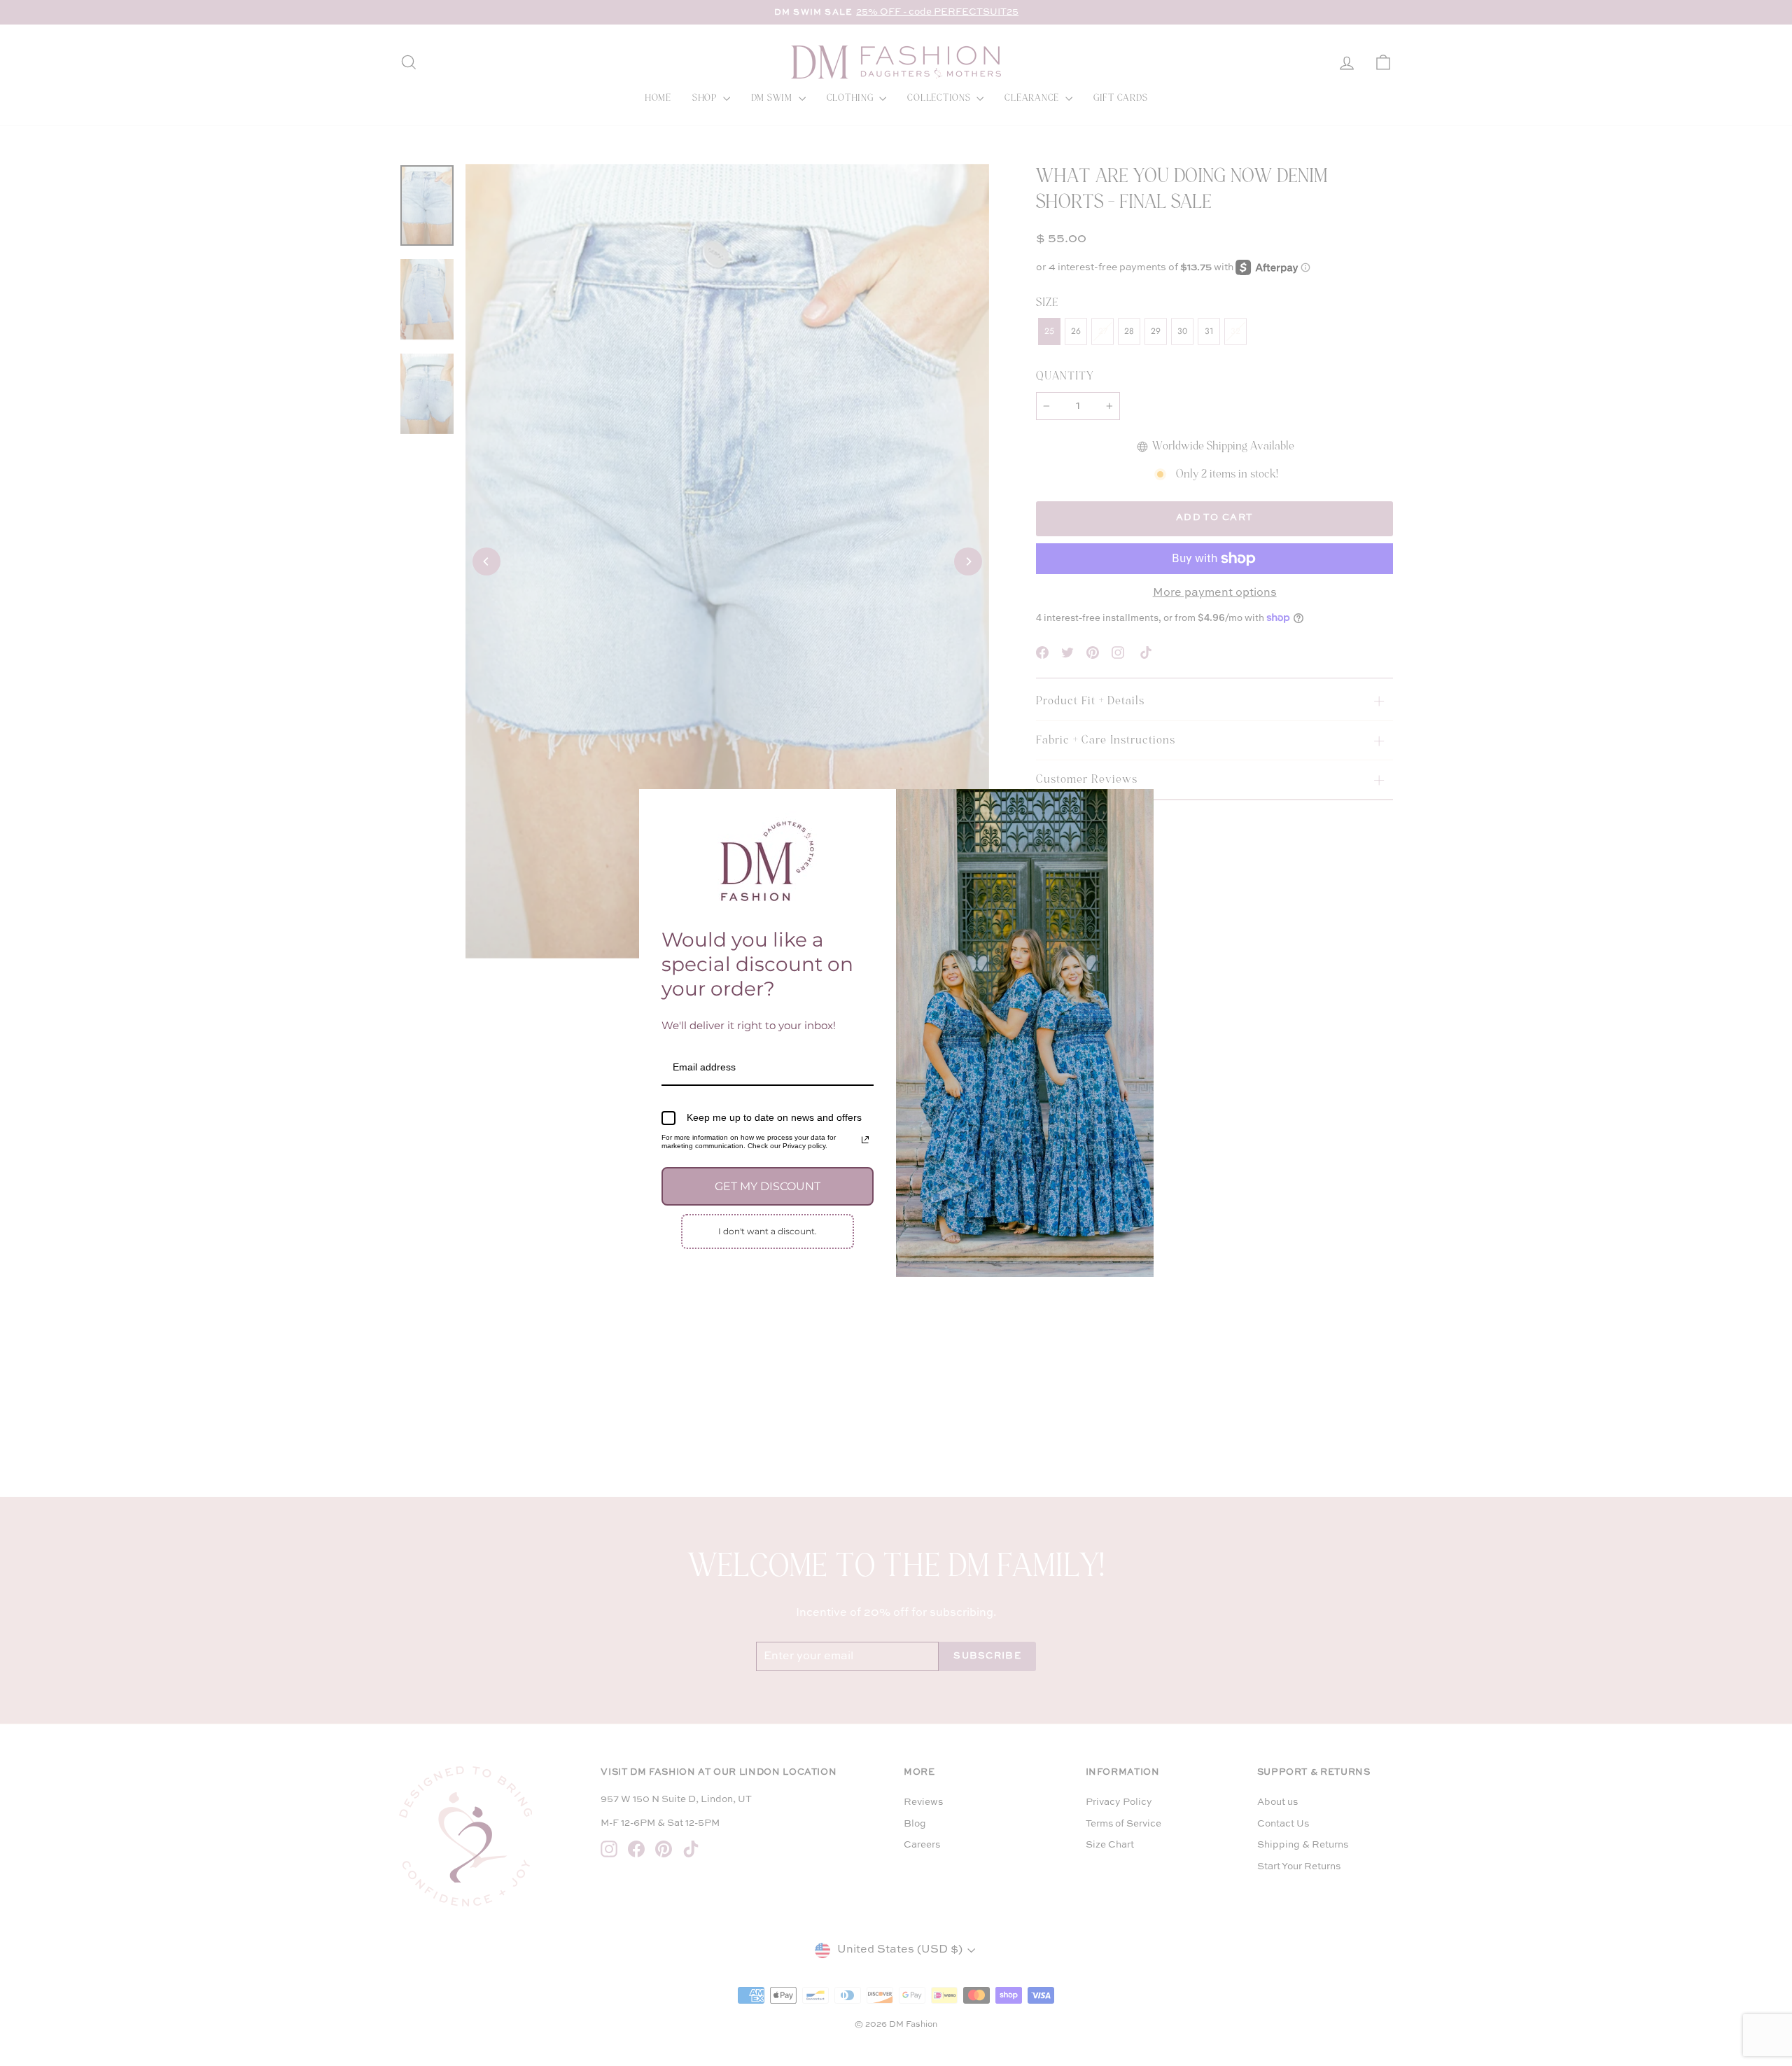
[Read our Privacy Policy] (865, 1140)
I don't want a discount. (768, 1231)
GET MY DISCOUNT (768, 1186)
